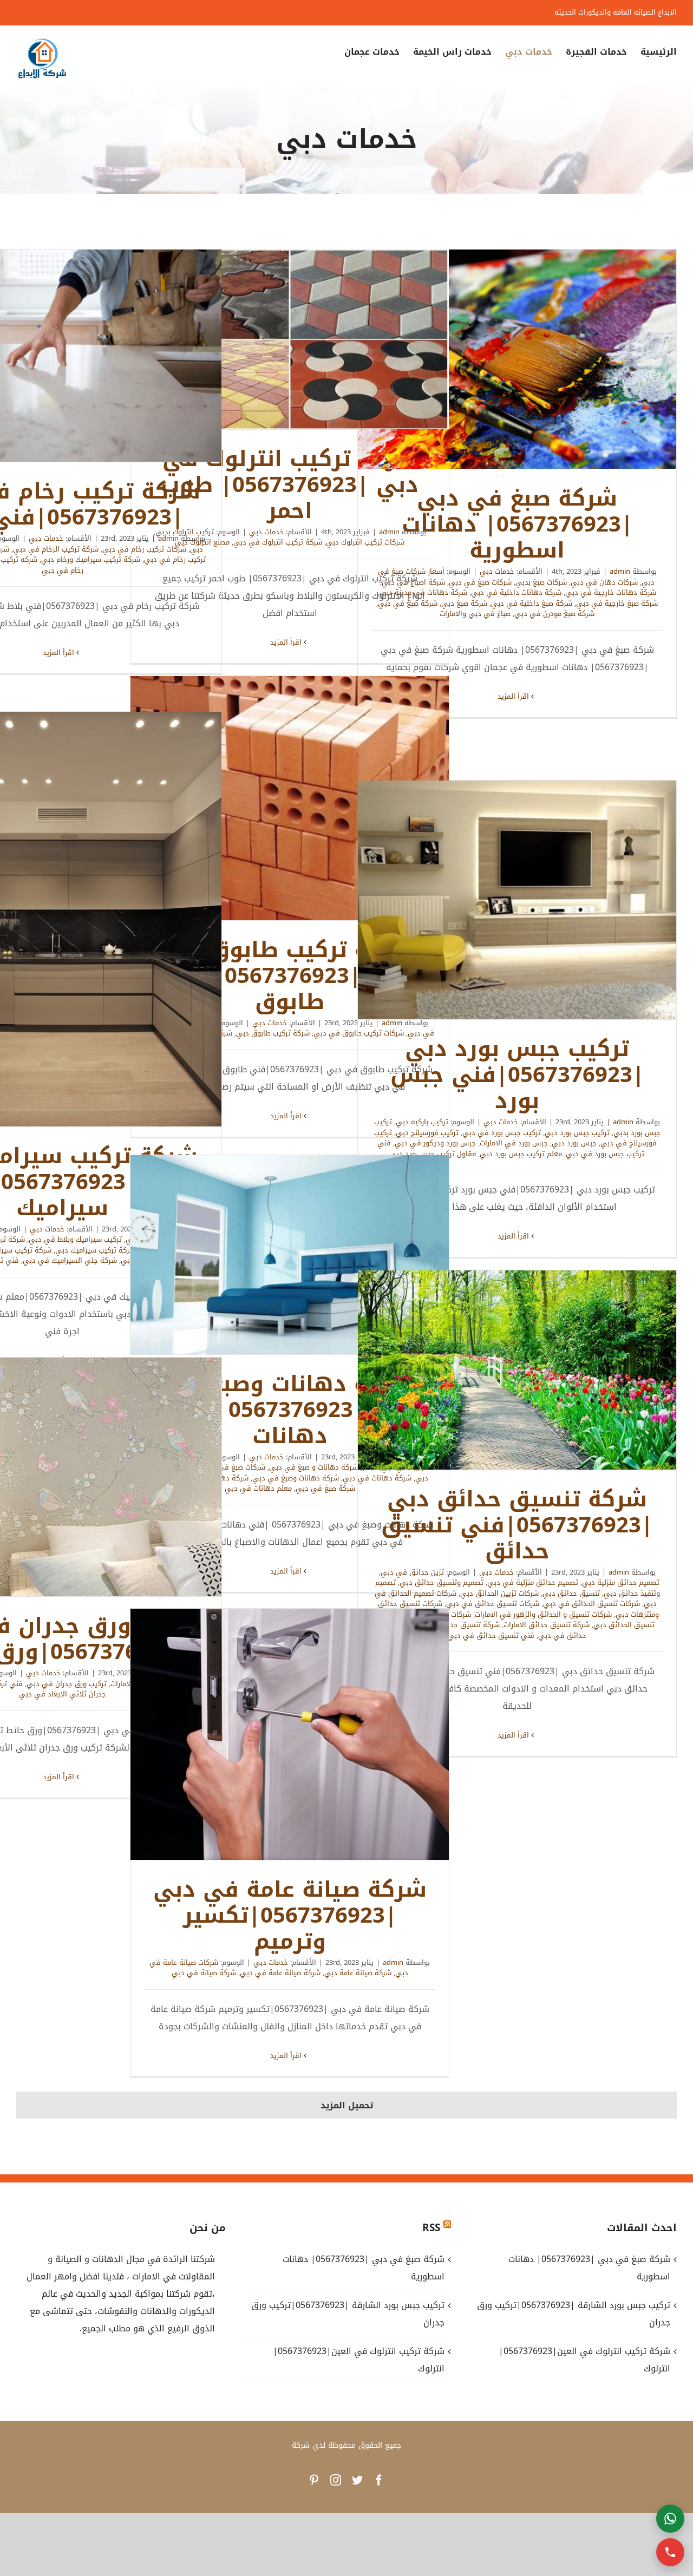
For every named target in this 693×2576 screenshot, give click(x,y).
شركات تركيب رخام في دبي (144, 549)
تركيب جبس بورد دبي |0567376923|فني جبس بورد (517, 900)
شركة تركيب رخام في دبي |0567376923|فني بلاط (62, 356)
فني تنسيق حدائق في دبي (491, 1636)
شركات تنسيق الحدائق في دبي (591, 1604)
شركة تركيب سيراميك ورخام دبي (91, 559)
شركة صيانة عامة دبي (358, 1973)
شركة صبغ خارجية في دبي (617, 603)
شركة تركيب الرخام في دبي (56, 549)
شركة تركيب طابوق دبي (273, 1033)
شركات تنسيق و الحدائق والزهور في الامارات (543, 1614)
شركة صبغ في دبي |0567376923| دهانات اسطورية (517, 359)
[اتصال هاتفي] (670, 2552)
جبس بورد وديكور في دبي (435, 1143)
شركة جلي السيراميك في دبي (70, 1260)
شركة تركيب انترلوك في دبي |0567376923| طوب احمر (290, 339)
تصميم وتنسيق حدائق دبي (442, 1582)
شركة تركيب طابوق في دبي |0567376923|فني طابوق (290, 798)
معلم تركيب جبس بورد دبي (521, 1154)
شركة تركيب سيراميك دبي (95, 1250)
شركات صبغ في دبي (480, 582)
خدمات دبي (497, 571)
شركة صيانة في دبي (204, 1973)
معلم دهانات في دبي (258, 1488)
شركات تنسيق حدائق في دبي (493, 1604)
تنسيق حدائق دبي (571, 1593)
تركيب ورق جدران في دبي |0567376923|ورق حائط (62, 1477)
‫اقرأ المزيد (514, 696)
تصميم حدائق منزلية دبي (621, 1582)
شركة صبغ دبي (464, 603)
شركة (301, 2445)
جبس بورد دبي (574, 1143)
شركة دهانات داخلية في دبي (516, 592)
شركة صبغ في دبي (325, 1488)
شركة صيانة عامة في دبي (280, 1973)
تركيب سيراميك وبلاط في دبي (75, 1239)
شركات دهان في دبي (604, 582)
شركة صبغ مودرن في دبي (554, 614)
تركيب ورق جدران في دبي (67, 1684)
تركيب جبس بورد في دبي (502, 1133)
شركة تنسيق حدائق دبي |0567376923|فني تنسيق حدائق (517, 1370)
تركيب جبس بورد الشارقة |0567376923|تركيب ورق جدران (348, 2314)
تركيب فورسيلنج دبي (427, 1133)
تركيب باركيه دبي (422, 1122)
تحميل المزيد (347, 2105)
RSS (431, 2228)
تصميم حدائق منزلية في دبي (533, 1582)
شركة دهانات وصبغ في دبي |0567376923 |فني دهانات (290, 1255)
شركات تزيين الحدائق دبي (499, 1593)
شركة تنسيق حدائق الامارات (547, 1625)
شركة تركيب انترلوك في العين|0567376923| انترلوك (359, 2360)
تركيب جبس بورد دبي (577, 1133)
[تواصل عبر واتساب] (670, 2519)
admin (620, 571)
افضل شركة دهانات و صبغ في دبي (323, 1467)
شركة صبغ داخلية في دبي (532, 603)
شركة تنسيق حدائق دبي (462, 1625)
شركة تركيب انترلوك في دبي (278, 542)
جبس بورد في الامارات (514, 1143)
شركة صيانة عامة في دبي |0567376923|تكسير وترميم (290, 1734)
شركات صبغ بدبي (541, 582)
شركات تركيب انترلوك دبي (365, 542)
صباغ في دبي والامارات (475, 614)
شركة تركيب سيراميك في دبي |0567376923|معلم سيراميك (62, 919)
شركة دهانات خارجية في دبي (611, 592)
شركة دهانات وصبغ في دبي (296, 1478)
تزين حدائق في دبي (412, 1572)
